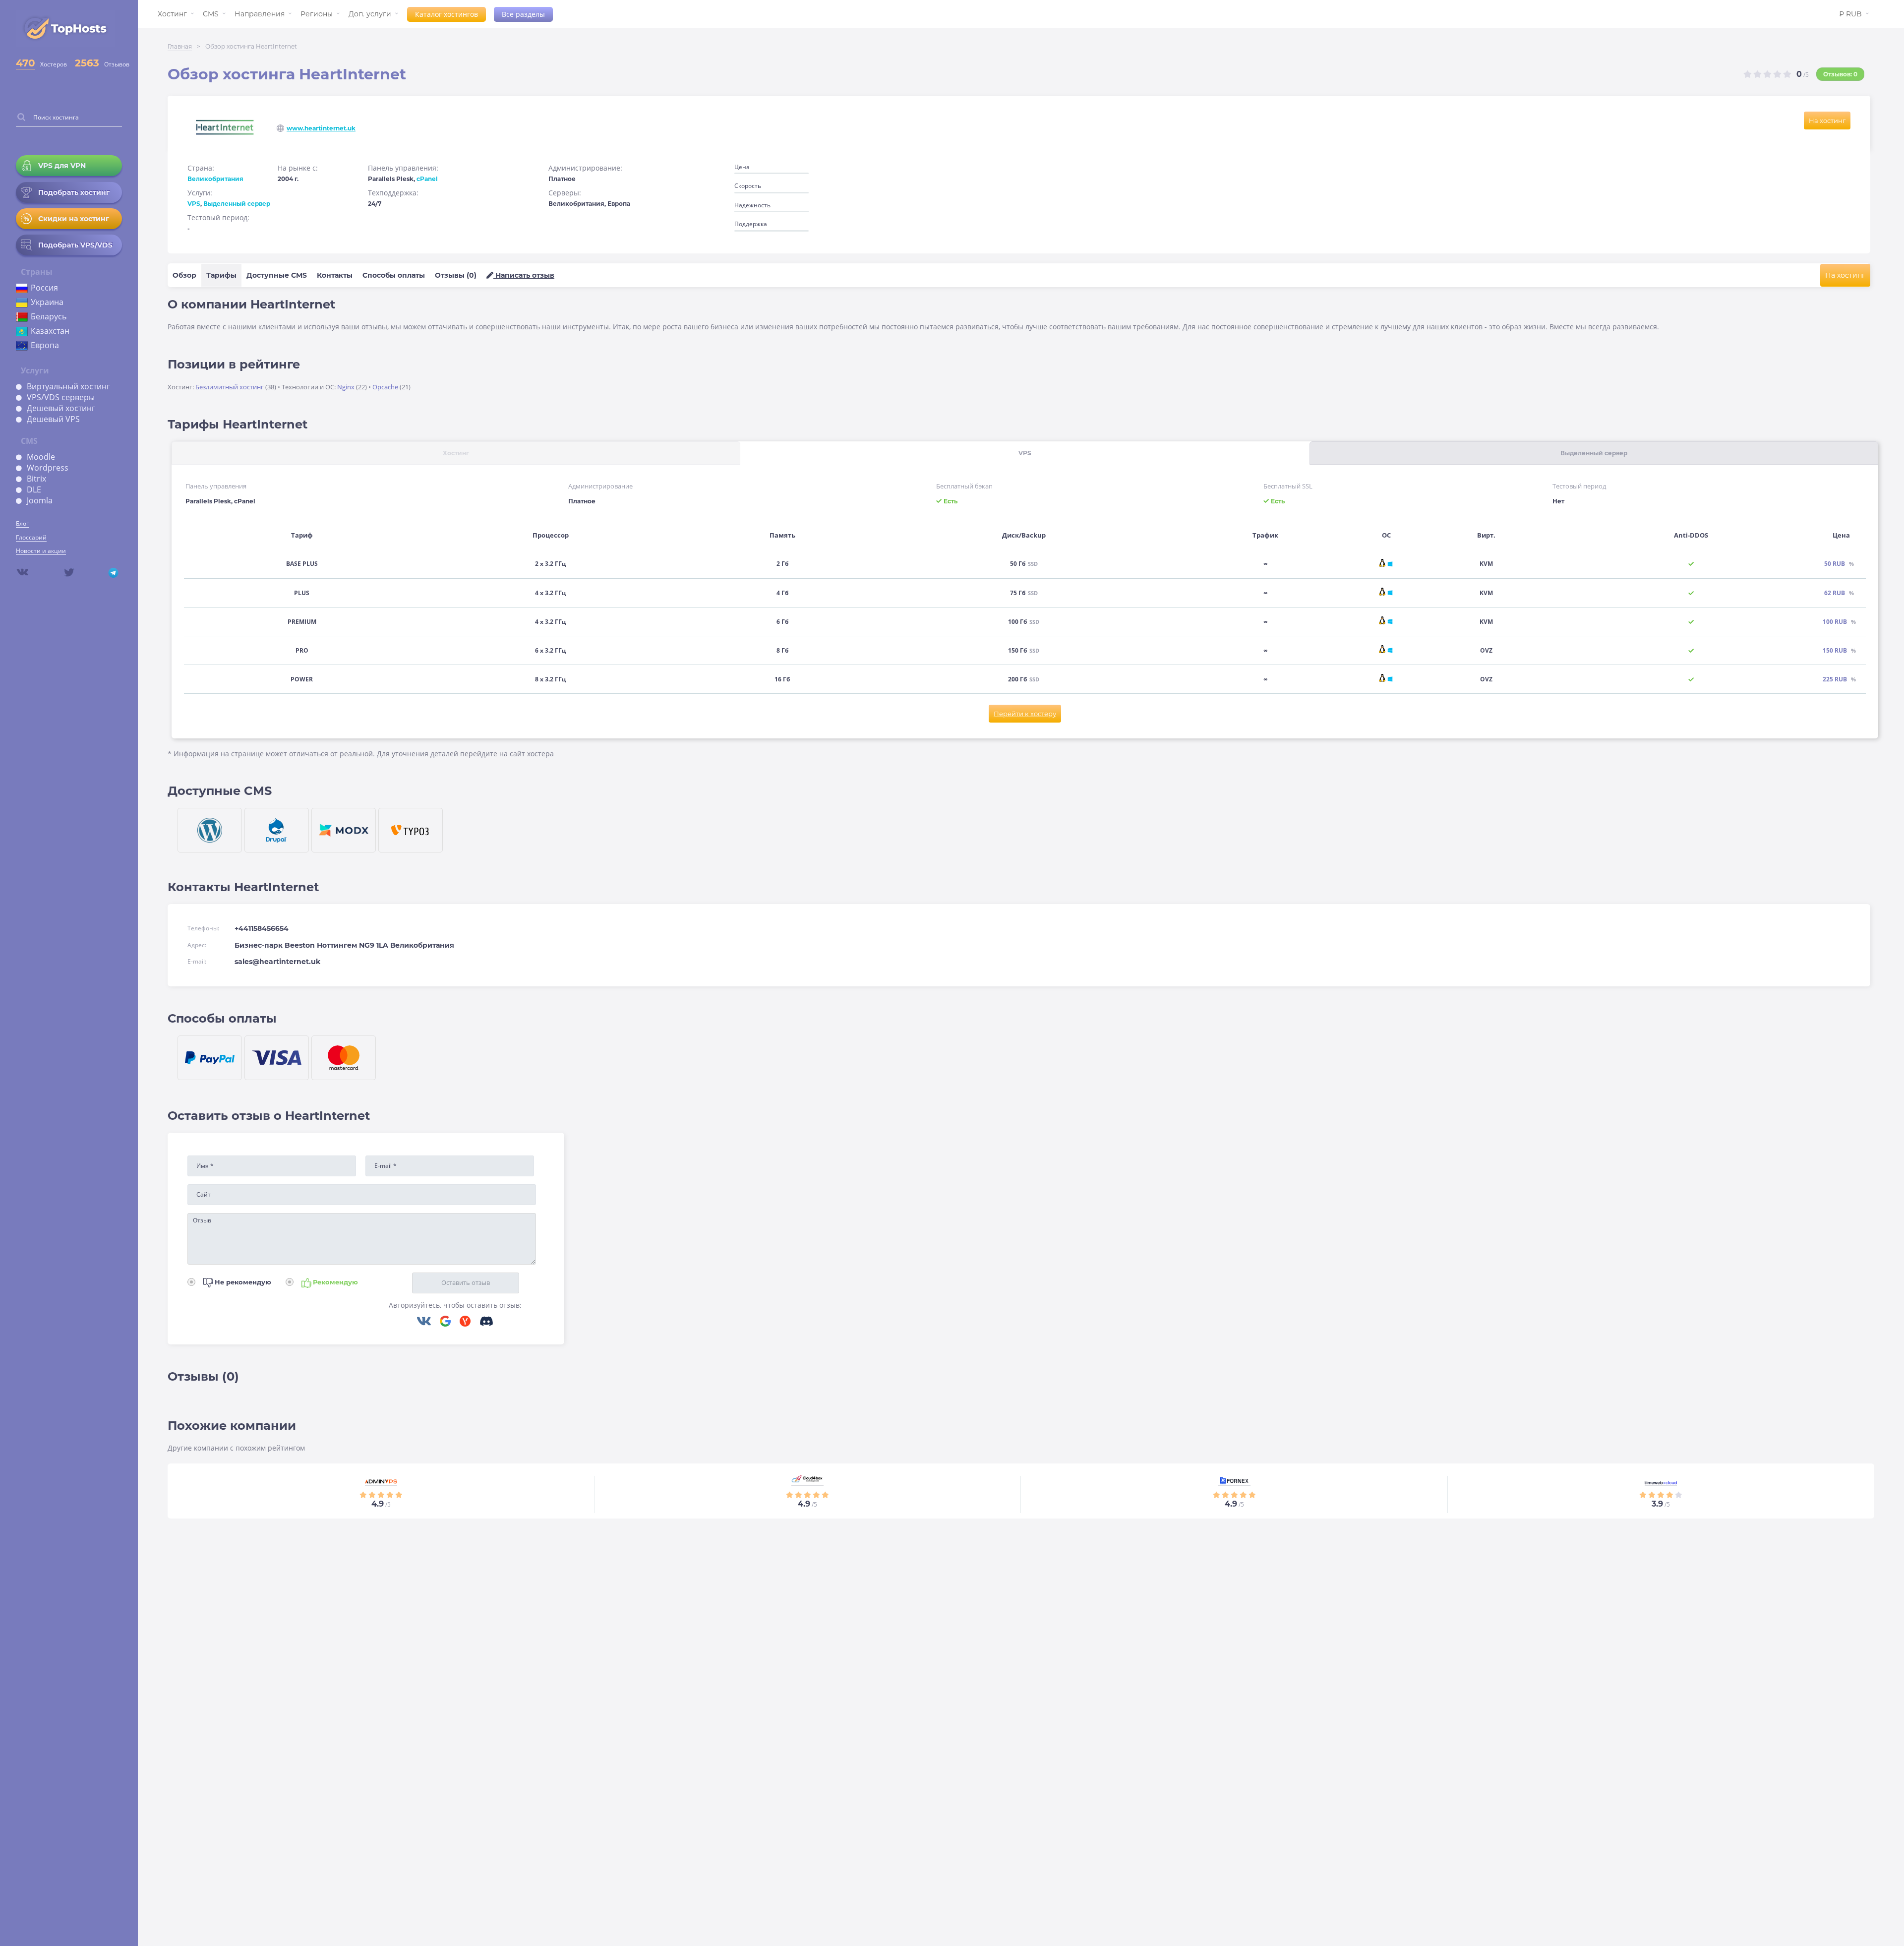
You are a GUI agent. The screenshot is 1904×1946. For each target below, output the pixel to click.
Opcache (385, 387)
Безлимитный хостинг (230, 387)
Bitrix (36, 479)
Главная (180, 46)
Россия (44, 288)
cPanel (427, 179)
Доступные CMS (277, 275)
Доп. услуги (370, 14)
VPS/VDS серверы (61, 397)
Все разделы (523, 14)
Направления (260, 14)
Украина (47, 302)
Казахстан (50, 331)
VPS (194, 204)
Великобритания (215, 179)
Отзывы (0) (456, 275)
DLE (34, 489)
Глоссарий (31, 537)
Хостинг (172, 14)
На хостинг (1827, 121)
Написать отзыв (524, 275)
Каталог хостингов (446, 14)
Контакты (335, 275)
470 (26, 63)
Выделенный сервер (237, 204)
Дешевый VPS (53, 419)
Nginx (346, 387)
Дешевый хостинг (61, 408)
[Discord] (486, 1322)
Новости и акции (41, 551)
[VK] (428, 1322)
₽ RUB (1850, 14)
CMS (211, 14)
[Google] (449, 1322)
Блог (22, 523)
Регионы (317, 14)
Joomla (40, 500)
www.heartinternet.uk (321, 128)
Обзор (184, 275)
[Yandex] (469, 1322)
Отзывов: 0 (1840, 74)
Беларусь (49, 316)
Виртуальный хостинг (68, 386)
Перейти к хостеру (1025, 714)
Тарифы (221, 275)
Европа (45, 345)
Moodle (41, 457)
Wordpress (48, 468)
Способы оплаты (394, 275)
